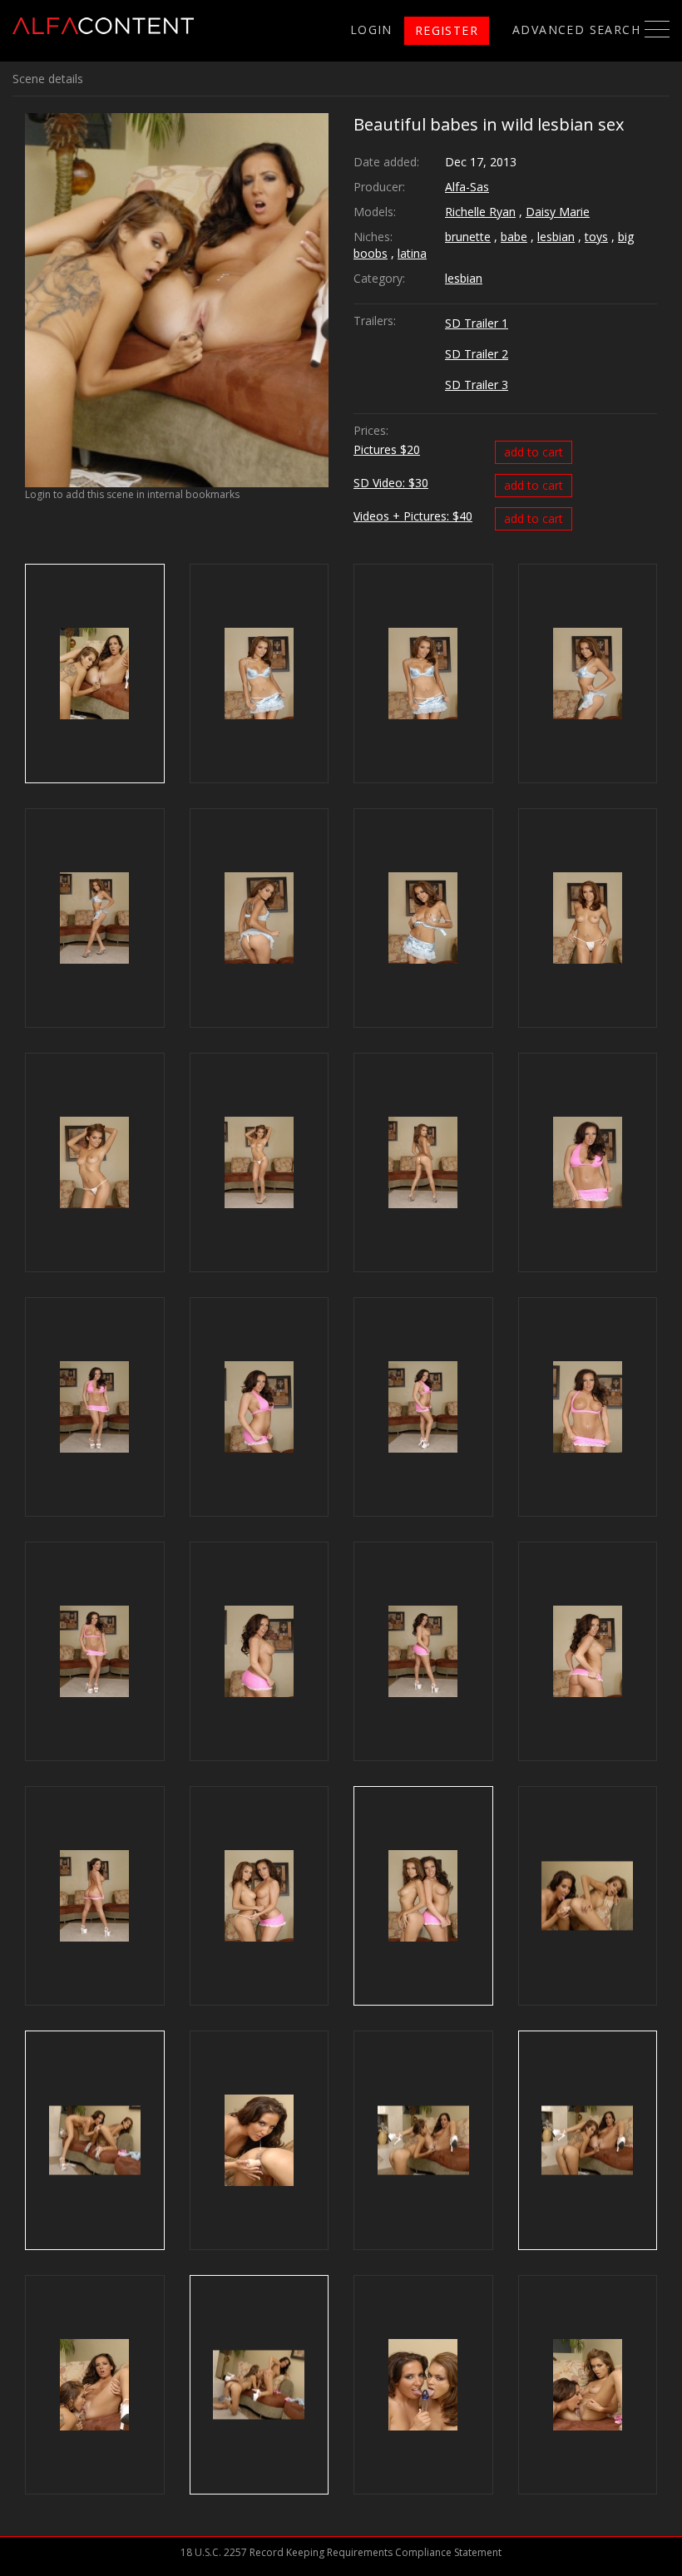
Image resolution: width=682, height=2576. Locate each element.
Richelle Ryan (480, 212)
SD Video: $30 (391, 483)
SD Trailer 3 (477, 385)
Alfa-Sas (467, 187)
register (447, 30)
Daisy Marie (558, 212)
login (371, 30)
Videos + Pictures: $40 (413, 516)
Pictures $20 (387, 449)
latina (412, 253)
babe (514, 237)
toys (596, 237)
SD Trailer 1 (477, 323)
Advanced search (576, 30)
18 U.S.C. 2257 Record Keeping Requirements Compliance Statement (341, 2552)
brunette (468, 237)
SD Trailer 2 (477, 354)
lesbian (556, 237)
